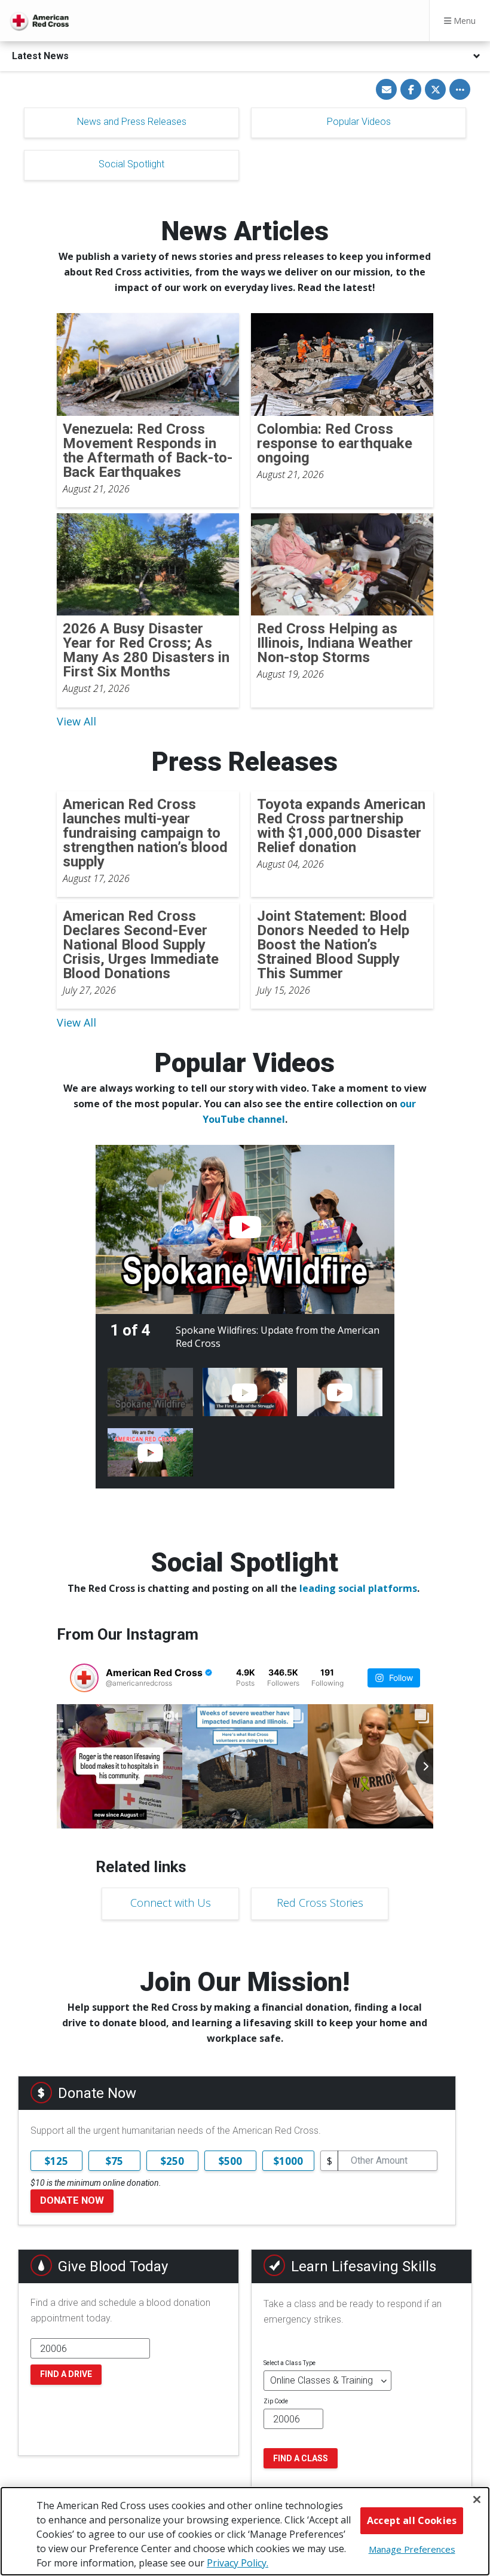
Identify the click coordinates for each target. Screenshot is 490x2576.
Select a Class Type (290, 2363)
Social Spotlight (131, 164)
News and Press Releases (132, 122)
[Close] (477, 2500)
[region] (245, 2531)
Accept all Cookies (412, 2520)
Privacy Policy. (238, 2563)
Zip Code (276, 2401)
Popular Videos (359, 122)
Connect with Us (171, 1903)
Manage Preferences (412, 2549)
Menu (463, 21)
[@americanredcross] (84, 1678)
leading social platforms (358, 1588)
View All (76, 721)
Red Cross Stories (320, 1903)
